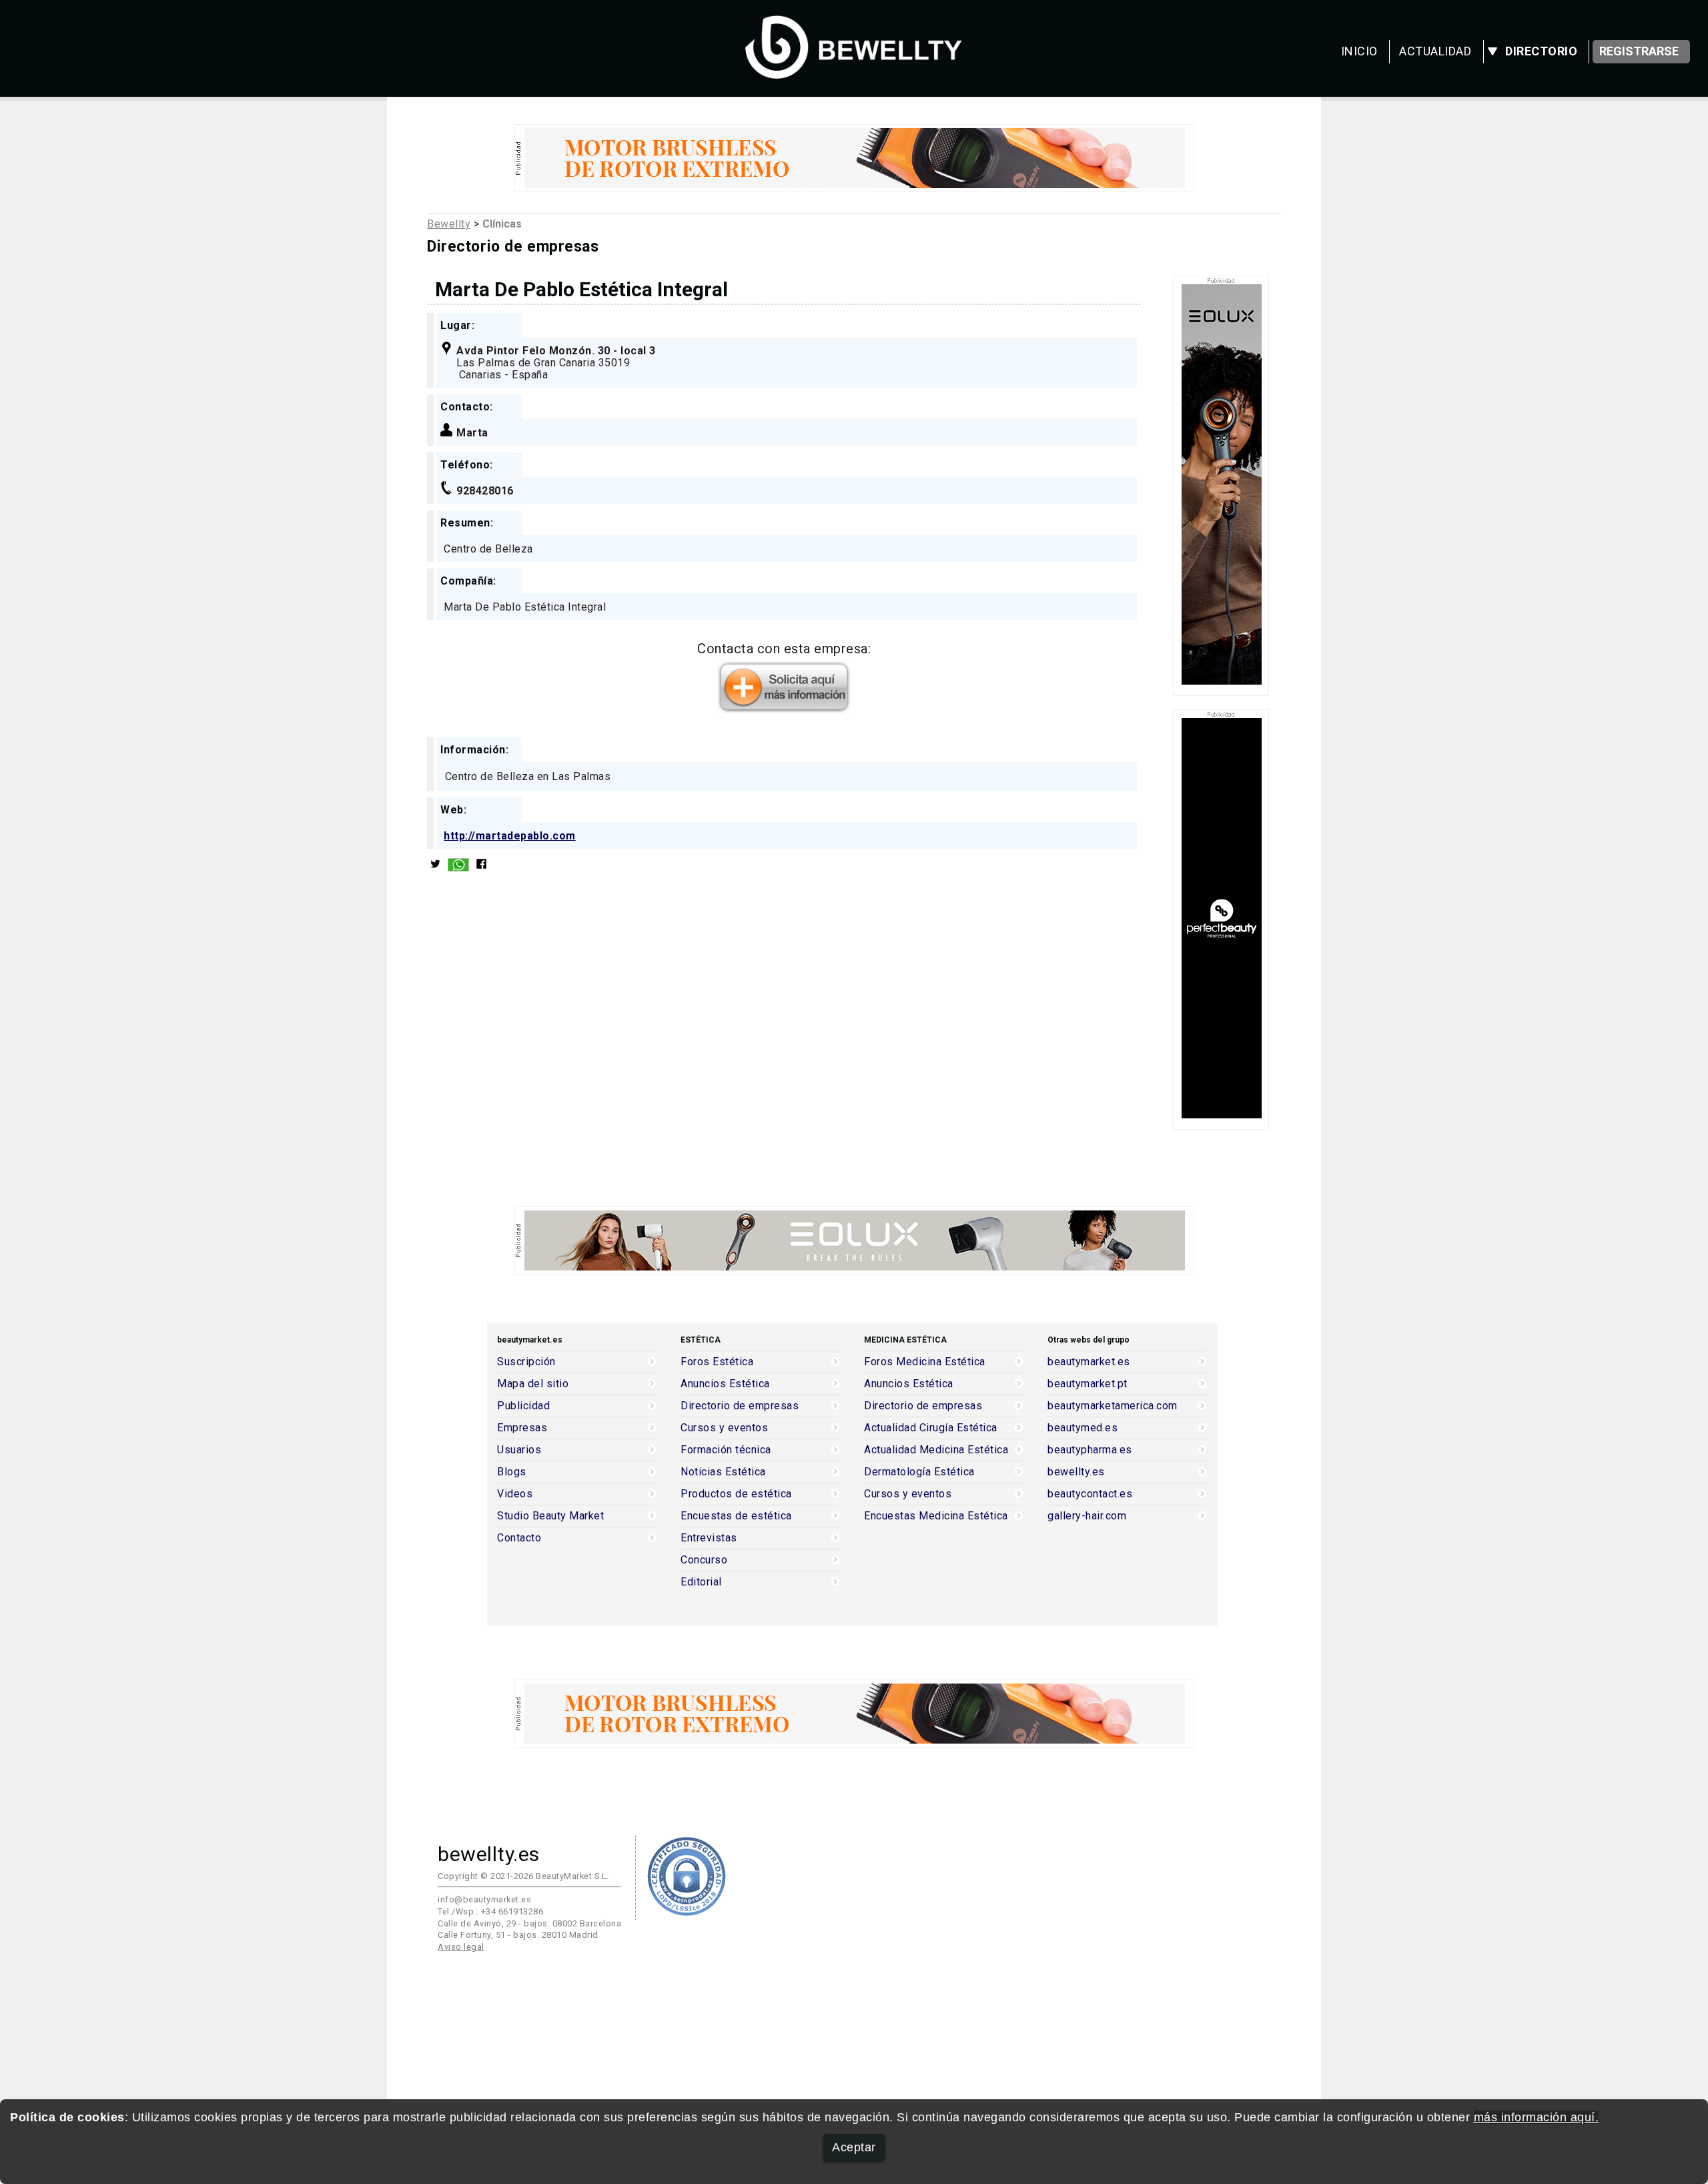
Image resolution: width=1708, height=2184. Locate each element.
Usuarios (519, 1450)
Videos (515, 1494)
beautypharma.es (1090, 1450)
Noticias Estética (723, 1472)
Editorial (701, 1582)
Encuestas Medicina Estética (936, 1516)
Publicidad (523, 1406)
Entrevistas (709, 1538)
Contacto (519, 1538)
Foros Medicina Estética (925, 1362)
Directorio (1541, 51)
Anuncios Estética (725, 1384)
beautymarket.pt (1088, 1384)
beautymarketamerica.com (1113, 1406)
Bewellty (449, 224)
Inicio (1359, 51)
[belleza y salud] (854, 72)
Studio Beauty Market (550, 1516)
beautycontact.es (1090, 1494)
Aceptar (854, 2147)
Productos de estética (736, 1494)
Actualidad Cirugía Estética (931, 1428)
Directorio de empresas (740, 1406)
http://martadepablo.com (510, 836)
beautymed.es (1083, 1428)
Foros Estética (717, 1362)
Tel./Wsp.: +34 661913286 (490, 1911)
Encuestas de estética (736, 1516)
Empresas (522, 1428)
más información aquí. (1537, 2117)
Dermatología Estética (919, 1472)
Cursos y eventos (724, 1428)
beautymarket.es (1089, 1362)
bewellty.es (1076, 1472)
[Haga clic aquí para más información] (784, 708)
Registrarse (1639, 51)
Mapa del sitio (533, 1384)
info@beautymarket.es (484, 1899)
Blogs (512, 1472)
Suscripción (526, 1362)
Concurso (704, 1560)
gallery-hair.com (1087, 1516)
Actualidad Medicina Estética (936, 1450)
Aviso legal (461, 1947)
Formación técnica (726, 1450)
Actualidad (1435, 51)
